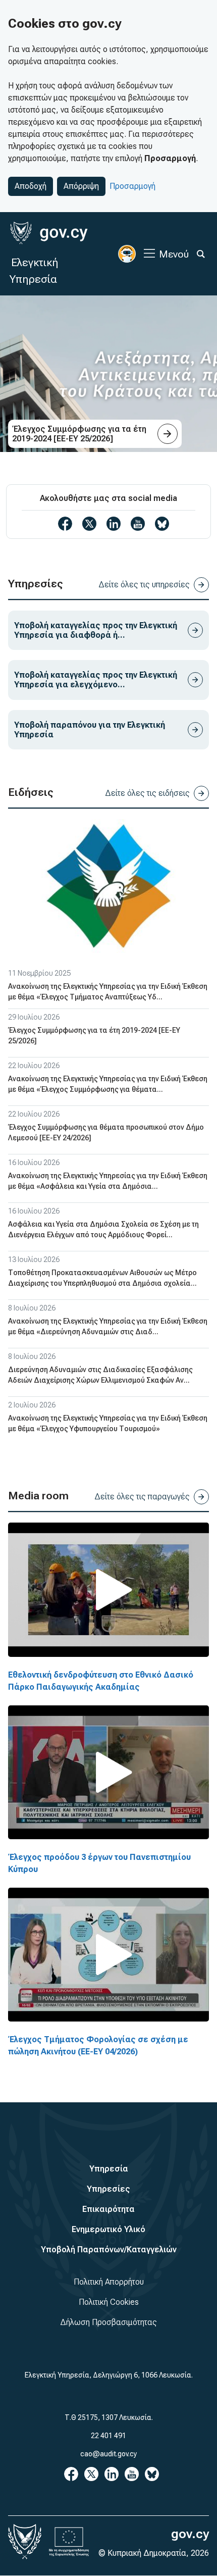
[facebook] (65, 524)
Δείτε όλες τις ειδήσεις (147, 793)
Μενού (174, 254)
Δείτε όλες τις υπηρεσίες (144, 585)
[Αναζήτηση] (201, 254)
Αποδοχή (31, 186)
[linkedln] (114, 524)
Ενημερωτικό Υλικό (108, 2229)
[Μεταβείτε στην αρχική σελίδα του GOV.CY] (49, 233)
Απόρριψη (81, 186)
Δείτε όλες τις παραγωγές (142, 1497)
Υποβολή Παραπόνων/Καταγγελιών (109, 2250)
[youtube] (138, 524)
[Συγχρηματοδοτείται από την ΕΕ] (69, 2542)
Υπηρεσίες (108, 2189)
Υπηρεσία (109, 2169)
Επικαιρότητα (108, 2209)
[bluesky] (162, 524)
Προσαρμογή (132, 186)
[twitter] (89, 524)
